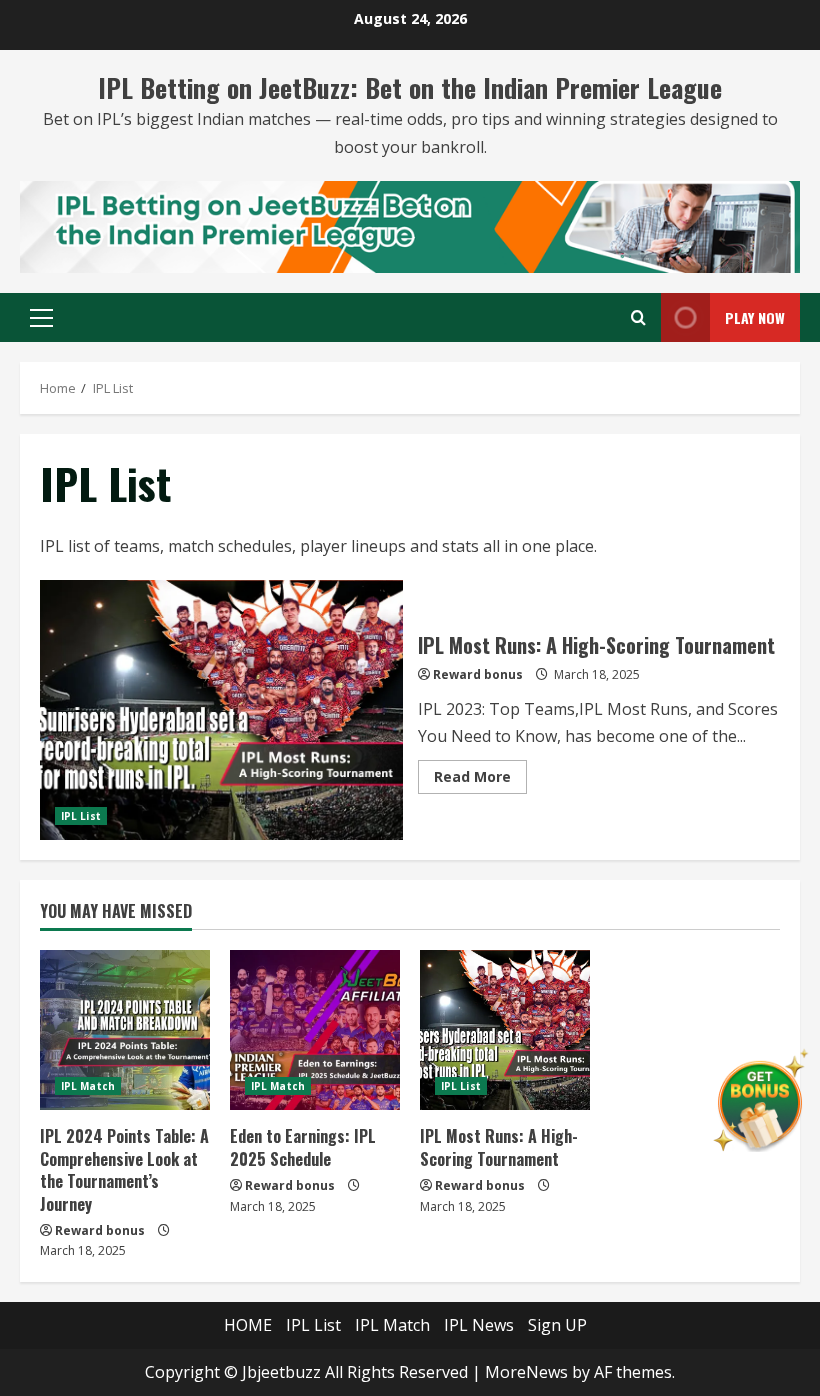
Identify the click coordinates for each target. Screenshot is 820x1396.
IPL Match (88, 1086)
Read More (480, 780)
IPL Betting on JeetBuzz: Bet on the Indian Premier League (410, 87)
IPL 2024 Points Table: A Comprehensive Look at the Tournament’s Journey (124, 1169)
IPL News (479, 1325)
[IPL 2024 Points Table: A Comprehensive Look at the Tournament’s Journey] (125, 1030)
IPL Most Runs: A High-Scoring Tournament (221, 710)
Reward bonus (478, 674)
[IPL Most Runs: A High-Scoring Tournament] (505, 1030)
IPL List (81, 816)
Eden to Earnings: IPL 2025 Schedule (303, 1147)
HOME (248, 1325)
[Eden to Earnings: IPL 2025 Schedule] (315, 1030)
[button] (41, 318)
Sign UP (557, 1325)
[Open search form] (638, 317)
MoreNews (526, 1372)
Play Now (755, 317)
